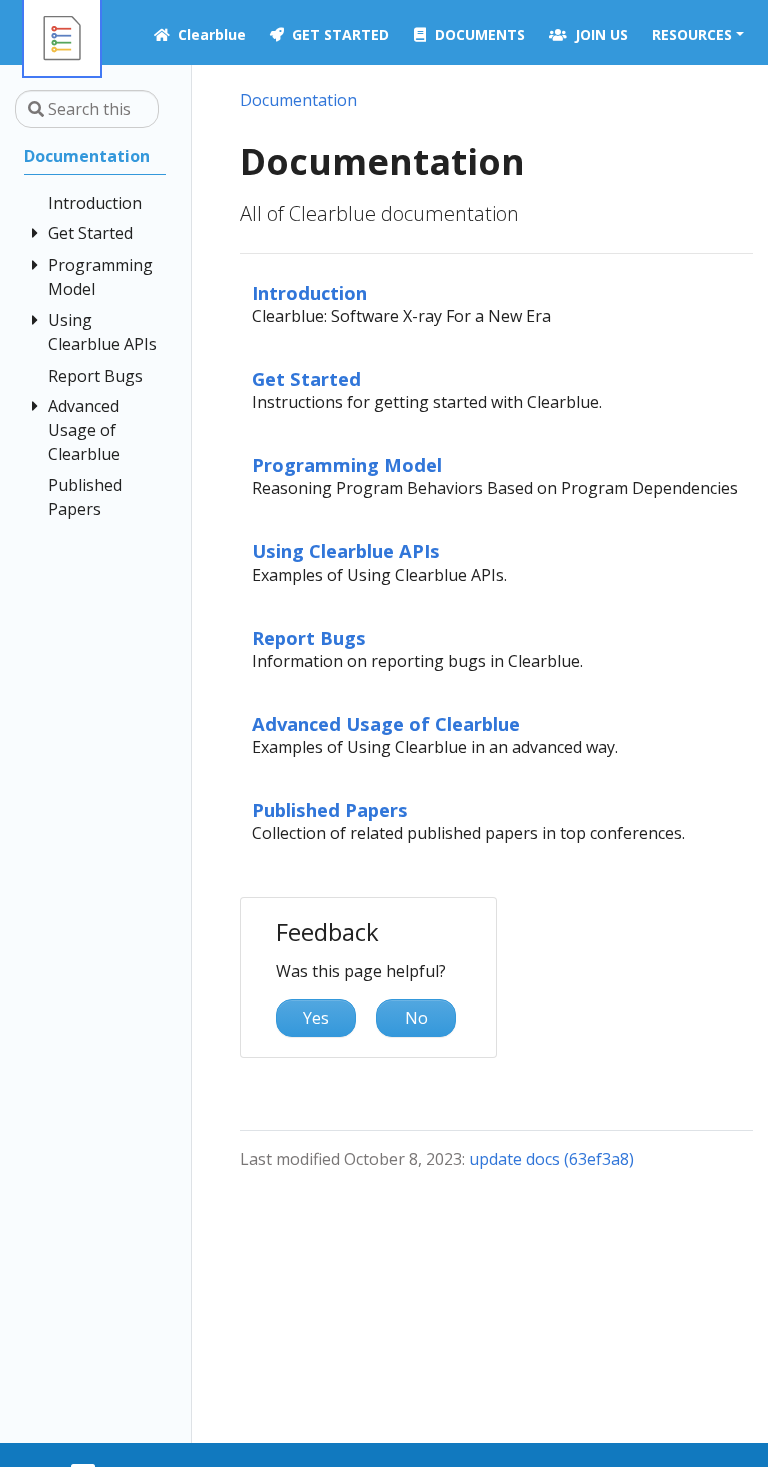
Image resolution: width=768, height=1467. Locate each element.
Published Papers (330, 809)
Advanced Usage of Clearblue (386, 723)
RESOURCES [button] (692, 34)
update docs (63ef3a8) (551, 1159)
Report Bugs (309, 637)
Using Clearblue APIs (346, 550)
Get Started (306, 378)
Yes (316, 1018)
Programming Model (347, 464)
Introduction (309, 292)
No (416, 1018)
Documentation (298, 100)
